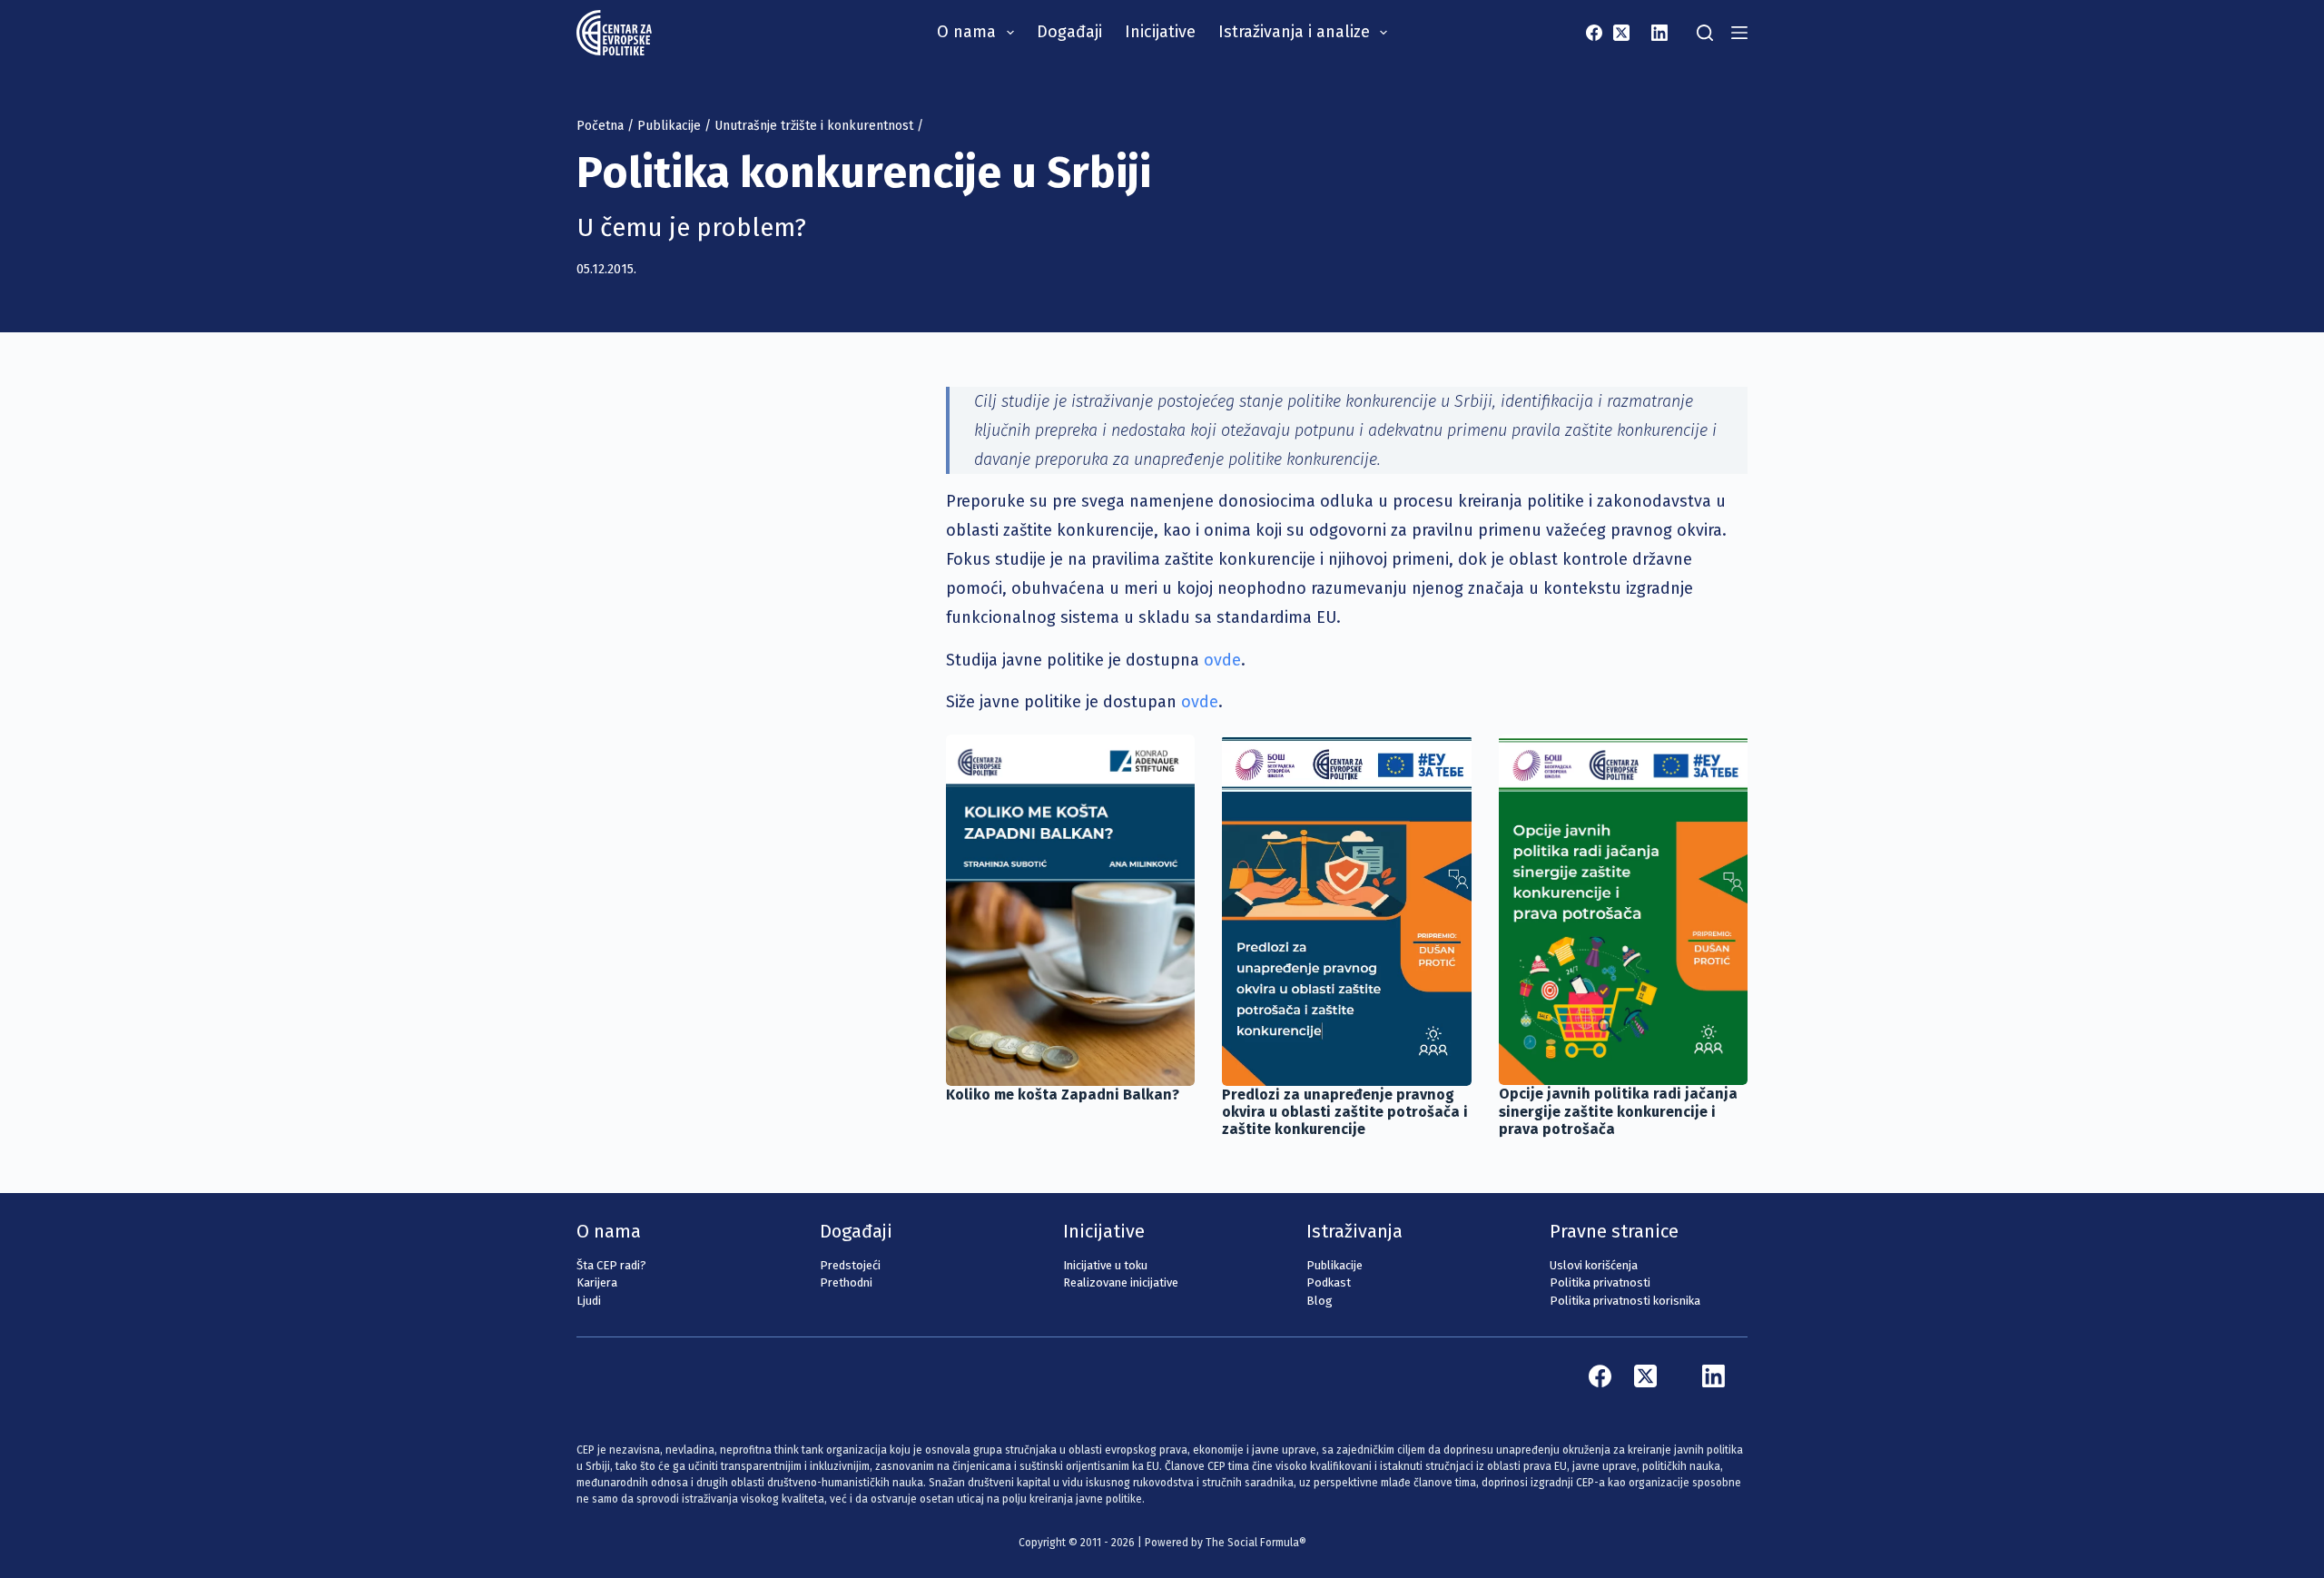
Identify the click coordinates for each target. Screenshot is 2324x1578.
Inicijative (1160, 32)
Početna (600, 126)
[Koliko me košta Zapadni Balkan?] (1070, 910)
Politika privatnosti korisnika (1625, 1301)
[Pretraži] (1705, 33)
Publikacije (669, 126)
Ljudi (589, 1301)
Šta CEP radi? (611, 1265)
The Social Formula (1252, 1543)
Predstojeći (850, 1265)
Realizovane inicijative (1121, 1282)
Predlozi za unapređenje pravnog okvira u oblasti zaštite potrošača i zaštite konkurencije (1345, 1112)
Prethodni (846, 1282)
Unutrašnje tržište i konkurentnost (814, 126)
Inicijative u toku (1105, 1265)
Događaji (1069, 32)
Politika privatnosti (1600, 1282)
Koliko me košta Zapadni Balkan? (1063, 1095)
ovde (1222, 660)
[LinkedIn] (1659, 33)
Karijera (597, 1282)
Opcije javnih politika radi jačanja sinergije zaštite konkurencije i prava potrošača (1618, 1111)
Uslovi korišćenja (1594, 1265)
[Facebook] (1594, 33)
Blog (1320, 1301)
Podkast (1329, 1282)
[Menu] (1739, 33)
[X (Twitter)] (1621, 33)
